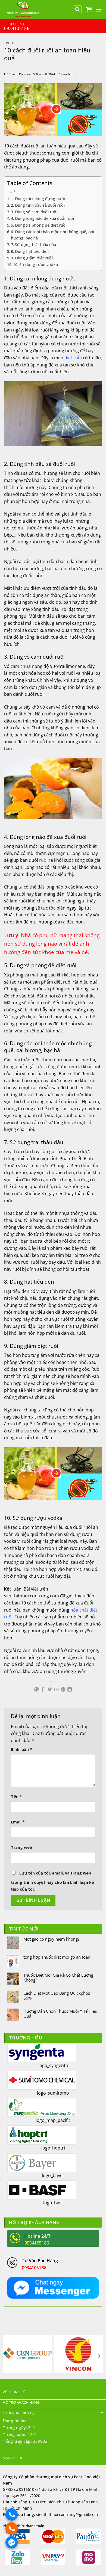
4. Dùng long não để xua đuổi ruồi (42, 218)
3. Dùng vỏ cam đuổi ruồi (34, 212)
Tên (16, 1797)
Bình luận (21, 1749)
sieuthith (67, 74)
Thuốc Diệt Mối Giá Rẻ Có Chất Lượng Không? (58, 1977)
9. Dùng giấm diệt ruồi (32, 258)
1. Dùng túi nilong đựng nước (38, 199)
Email (18, 1822)
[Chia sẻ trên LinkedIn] (70, 1690)
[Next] (99, 2356)
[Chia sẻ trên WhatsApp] (36, 1690)
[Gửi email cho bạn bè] (56, 1690)
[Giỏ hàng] (89, 10)
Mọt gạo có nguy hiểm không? (51, 1939)
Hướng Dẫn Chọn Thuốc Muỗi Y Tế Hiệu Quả (60, 2014)
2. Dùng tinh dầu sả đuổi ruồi (38, 205)
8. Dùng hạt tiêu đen (30, 251)
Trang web (21, 1847)
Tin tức (10, 43)
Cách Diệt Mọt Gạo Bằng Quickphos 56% (57, 1995)
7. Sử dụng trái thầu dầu (33, 245)
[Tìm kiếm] (77, 10)
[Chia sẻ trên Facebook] (43, 1690)
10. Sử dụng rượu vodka (35, 264)
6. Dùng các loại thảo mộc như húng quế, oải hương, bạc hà (52, 235)
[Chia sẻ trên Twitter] (50, 1690)
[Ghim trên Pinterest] (63, 1690)
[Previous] (7, 2356)
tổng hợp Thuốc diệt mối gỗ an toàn (57, 1957)
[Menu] (99, 9)
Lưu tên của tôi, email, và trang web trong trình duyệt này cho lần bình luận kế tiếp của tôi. (52, 1881)
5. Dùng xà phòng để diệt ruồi (39, 225)
